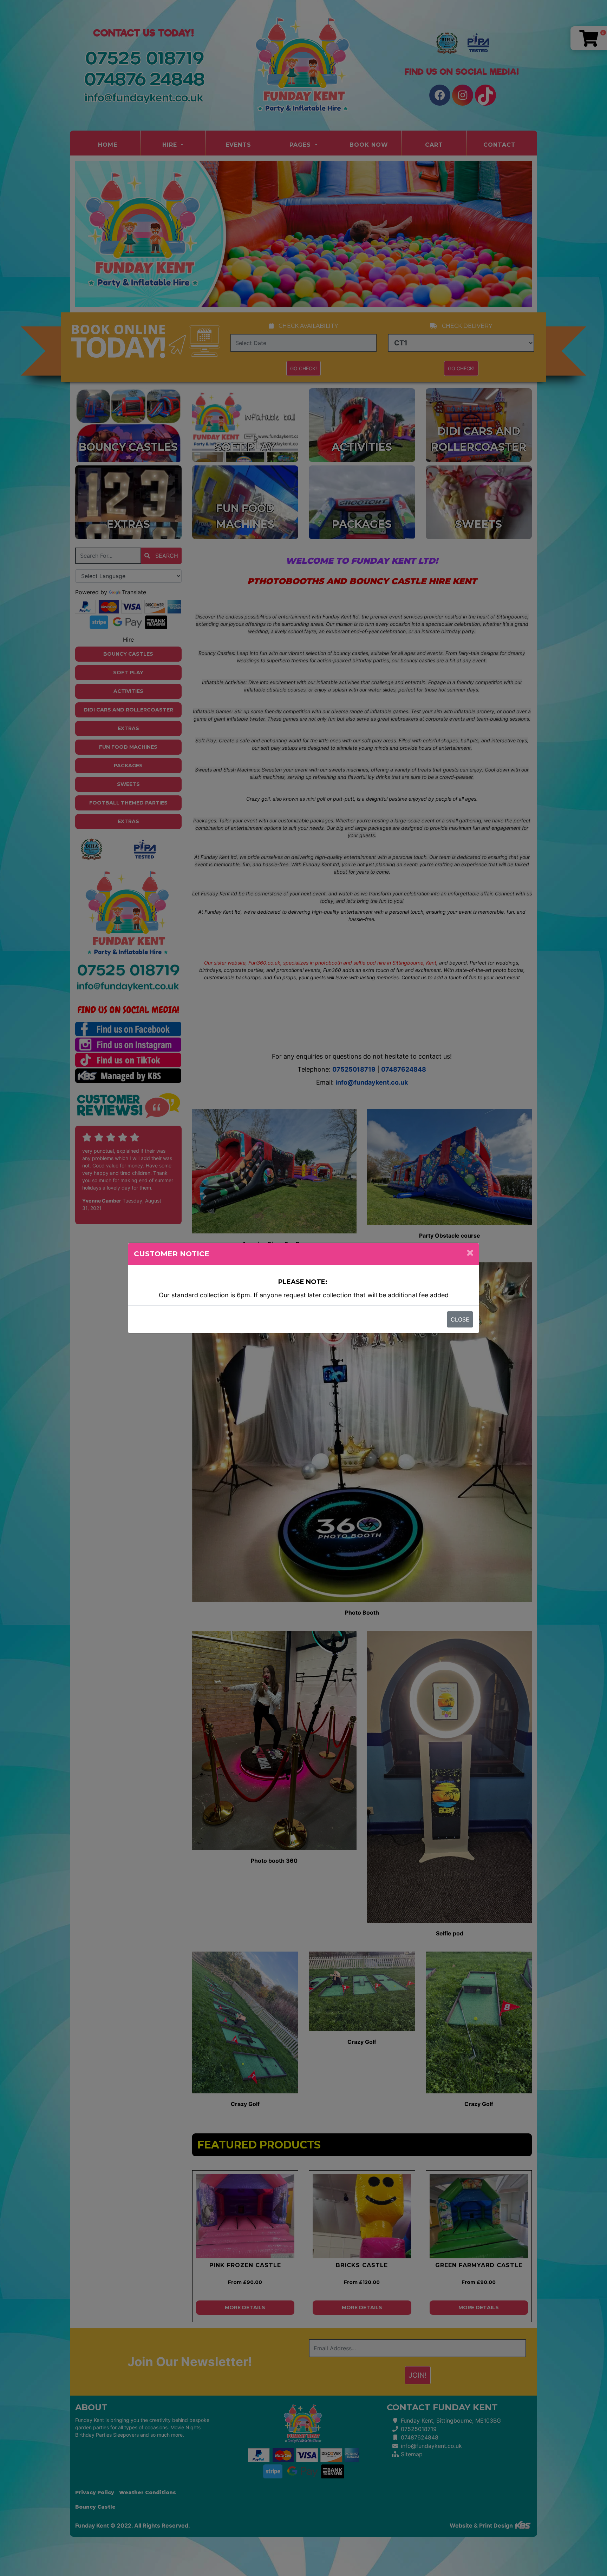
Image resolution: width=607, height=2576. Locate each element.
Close (460, 1319)
